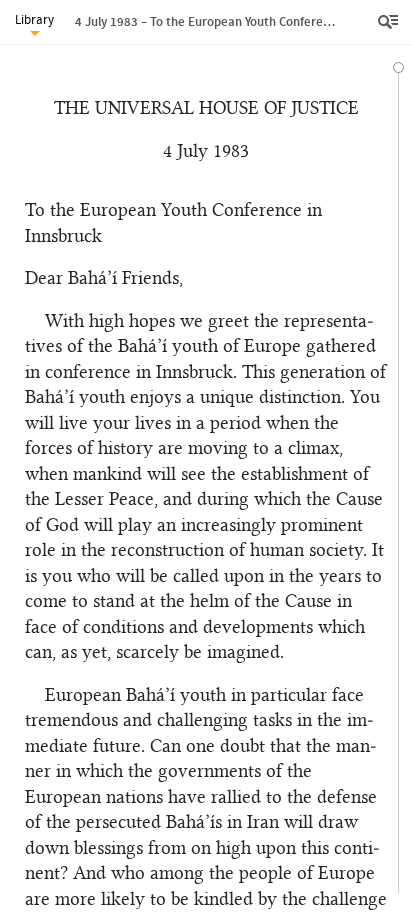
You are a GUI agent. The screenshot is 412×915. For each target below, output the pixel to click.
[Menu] (390, 22)
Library (34, 19)
